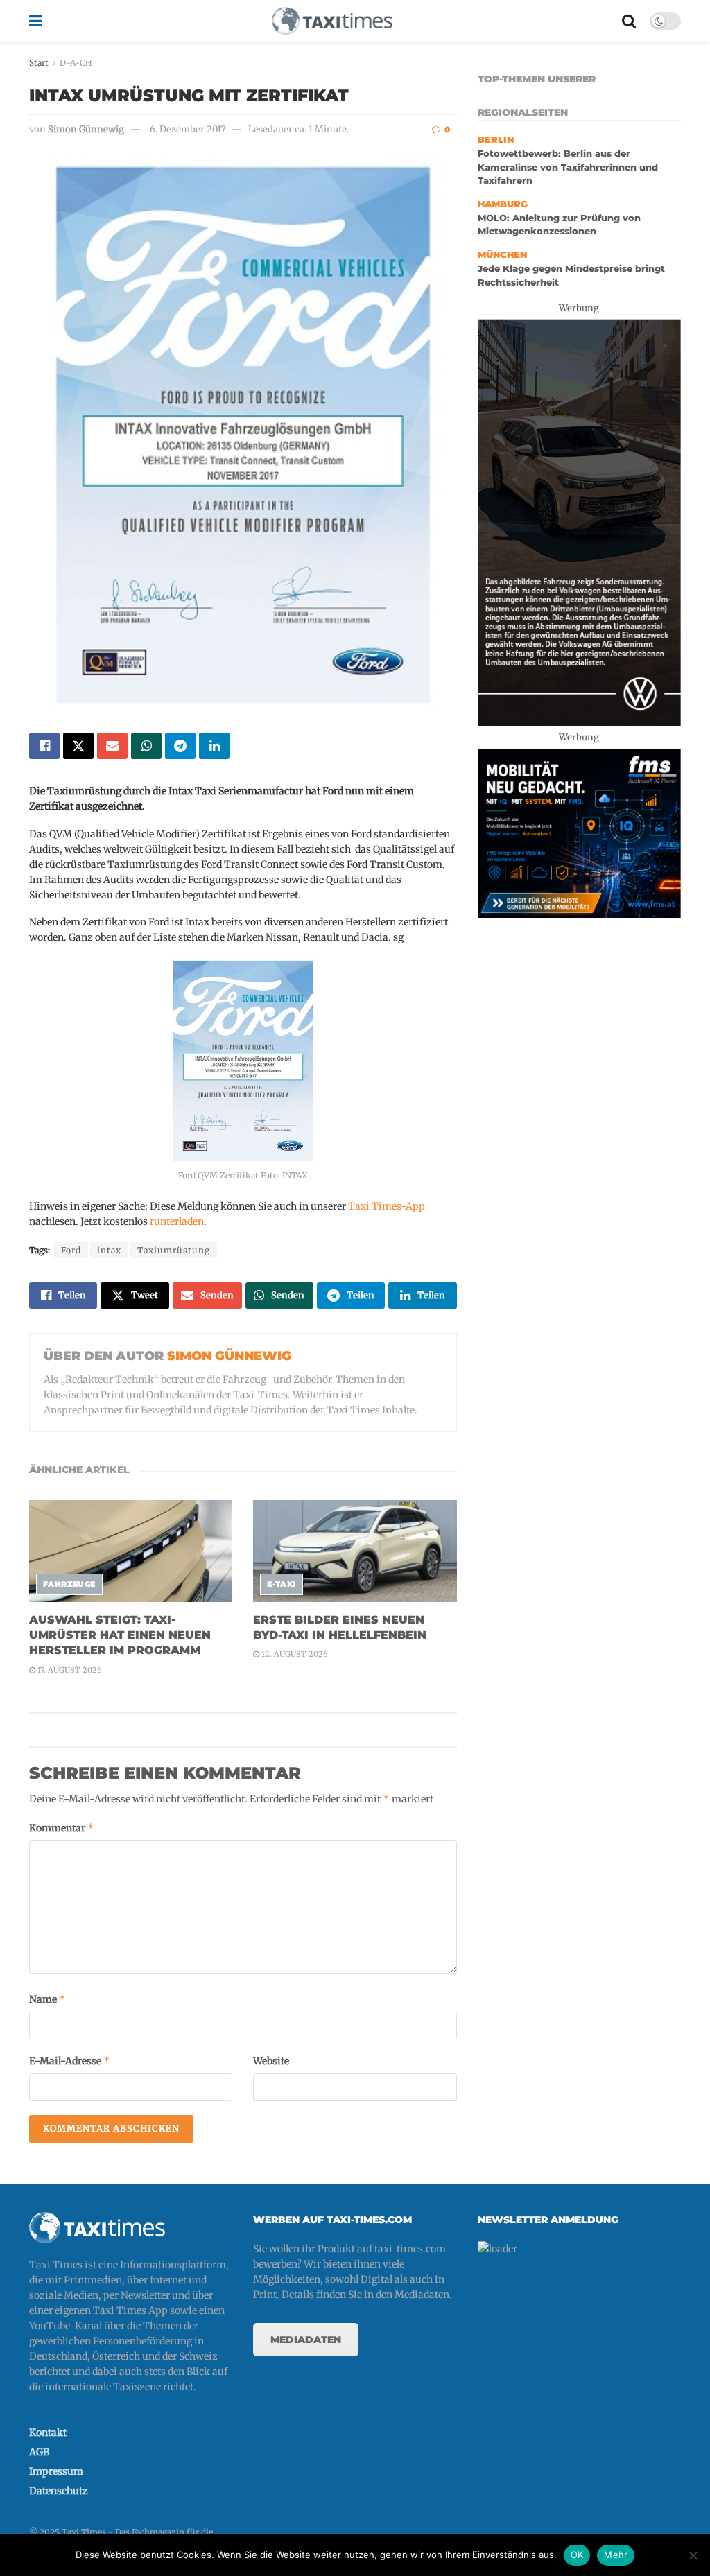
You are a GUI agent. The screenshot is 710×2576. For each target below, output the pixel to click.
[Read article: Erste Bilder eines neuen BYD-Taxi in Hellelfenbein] (355, 1551)
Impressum (56, 2471)
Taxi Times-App (387, 1206)
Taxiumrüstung (174, 1250)
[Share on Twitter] (78, 746)
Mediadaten (306, 2340)
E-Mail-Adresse (70, 2061)
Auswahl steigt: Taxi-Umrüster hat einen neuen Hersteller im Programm (120, 1635)
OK (577, 2555)
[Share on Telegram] (180, 746)
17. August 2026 (69, 1670)
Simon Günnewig (86, 129)
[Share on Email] (112, 746)
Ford (71, 1250)
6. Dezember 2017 (188, 129)
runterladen (177, 1221)
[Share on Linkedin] (214, 746)
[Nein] (693, 2555)
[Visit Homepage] (332, 21)
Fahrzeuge (69, 1584)
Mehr (616, 2555)
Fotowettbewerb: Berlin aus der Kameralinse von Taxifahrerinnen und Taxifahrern (568, 167)
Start (39, 63)
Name (47, 1999)
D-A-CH (76, 63)
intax (109, 1250)
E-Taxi (282, 1584)
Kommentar (62, 1828)
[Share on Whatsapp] (146, 746)
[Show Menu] (36, 21)
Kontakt (48, 2433)
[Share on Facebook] (44, 746)
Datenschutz (59, 2491)
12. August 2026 (294, 1654)
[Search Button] (629, 21)
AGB (39, 2452)
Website (271, 2061)
